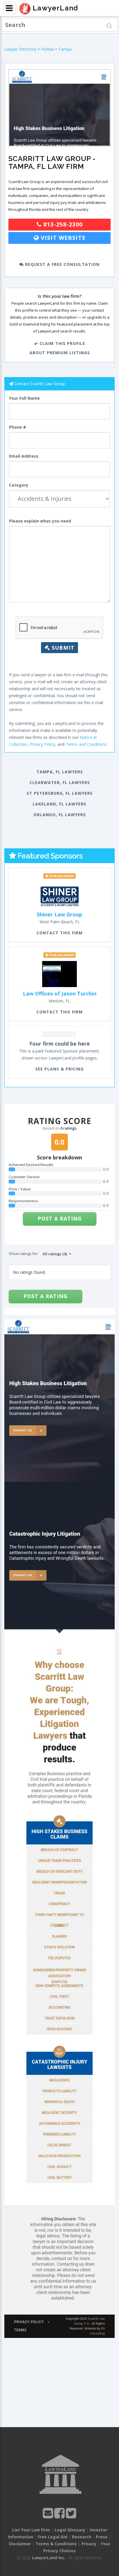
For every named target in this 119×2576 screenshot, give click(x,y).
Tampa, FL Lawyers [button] (60, 772)
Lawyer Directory (20, 49)
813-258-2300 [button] (62, 224)
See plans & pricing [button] (59, 1069)
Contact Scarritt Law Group (40, 384)
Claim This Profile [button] (62, 343)
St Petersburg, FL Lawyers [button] (60, 793)
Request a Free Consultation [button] (62, 264)
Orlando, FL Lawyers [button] (60, 815)
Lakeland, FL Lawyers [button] (59, 804)
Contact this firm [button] (59, 933)
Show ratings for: (24, 1254)
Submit (62, 648)
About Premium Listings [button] (60, 353)
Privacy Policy (42, 744)
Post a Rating (60, 1218)
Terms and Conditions (86, 744)
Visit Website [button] (62, 238)
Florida (47, 49)
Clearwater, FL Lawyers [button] (60, 782)
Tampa (65, 49)
